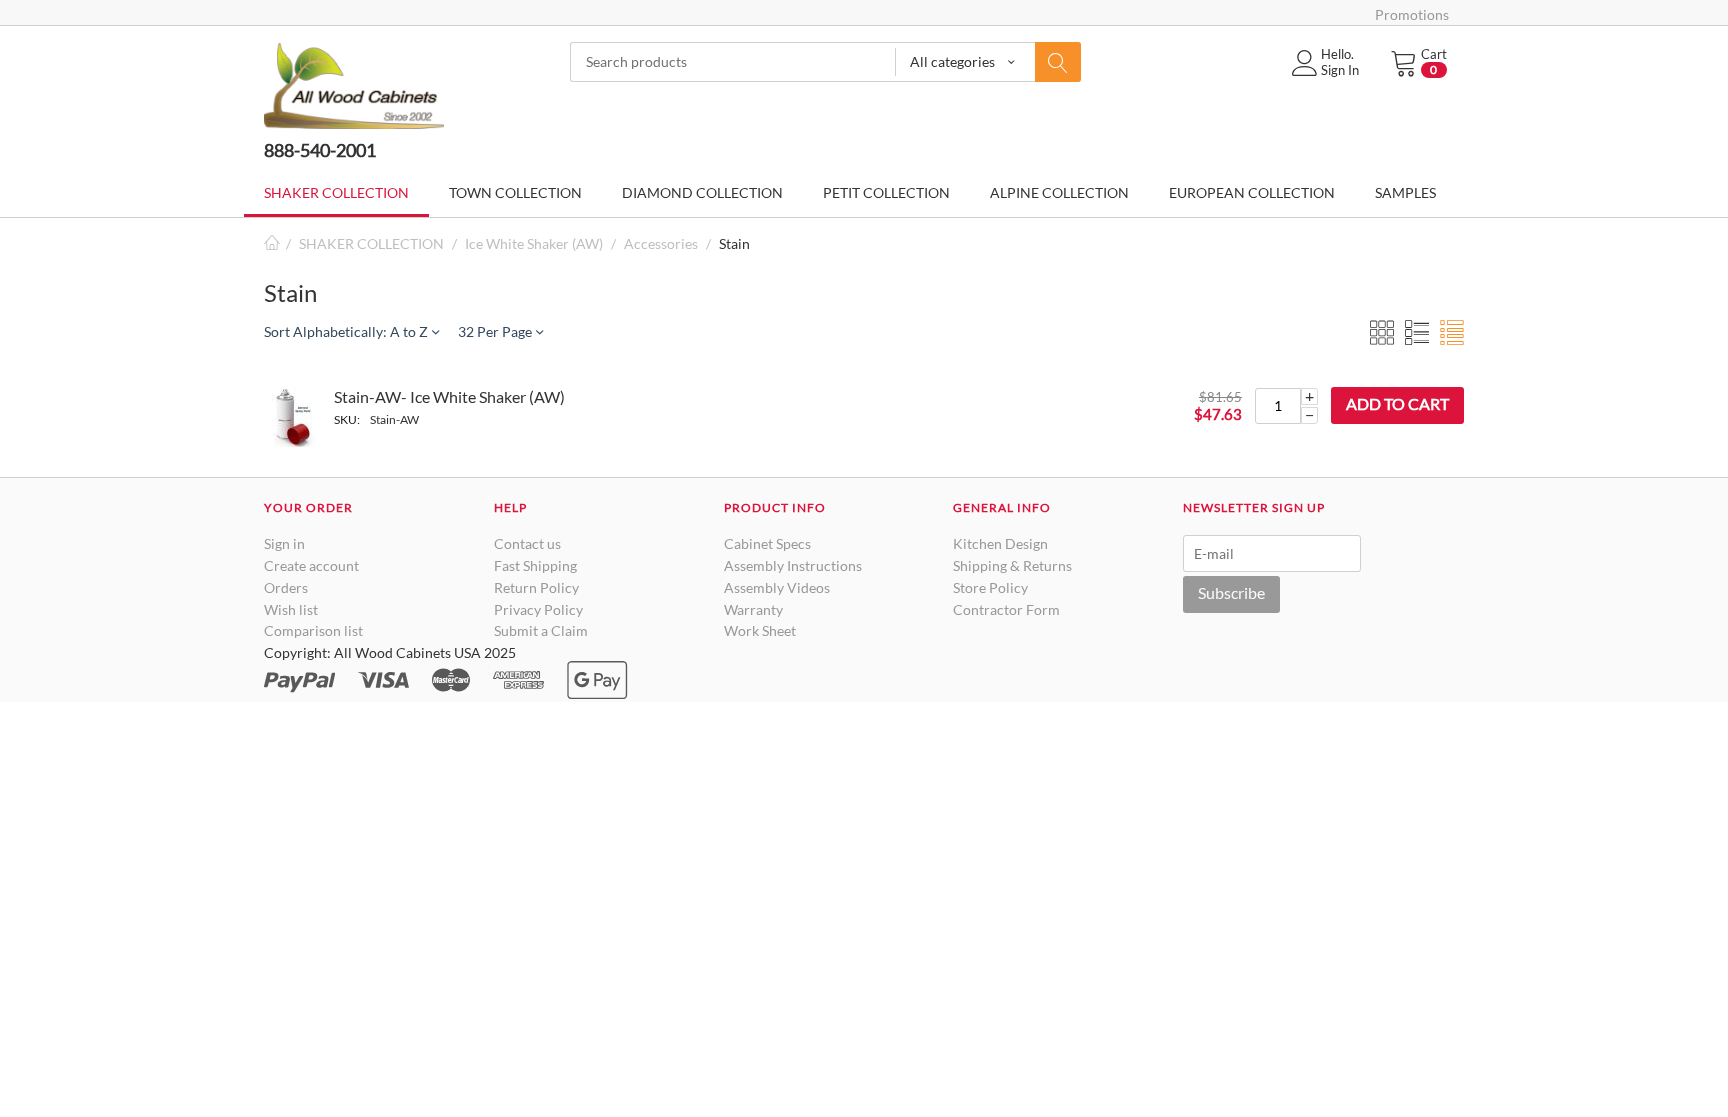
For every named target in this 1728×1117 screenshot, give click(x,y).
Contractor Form (1006, 609)
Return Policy (536, 587)
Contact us (527, 543)
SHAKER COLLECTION (371, 243)
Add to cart (1397, 403)
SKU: (347, 419)
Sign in (284, 543)
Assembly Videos (777, 587)
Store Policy (990, 587)
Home (272, 243)
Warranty (753, 609)
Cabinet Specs (767, 543)
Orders (286, 587)
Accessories (661, 243)
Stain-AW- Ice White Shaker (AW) (449, 396)
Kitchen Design (1000, 543)
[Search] (1058, 62)
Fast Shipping (535, 565)
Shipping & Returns (1012, 565)
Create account (311, 565)
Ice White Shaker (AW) (534, 243)
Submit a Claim (541, 630)
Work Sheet (760, 630)
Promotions (1412, 14)
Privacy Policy (538, 609)
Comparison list (313, 630)
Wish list (291, 609)
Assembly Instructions (793, 565)
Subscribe (1231, 592)
